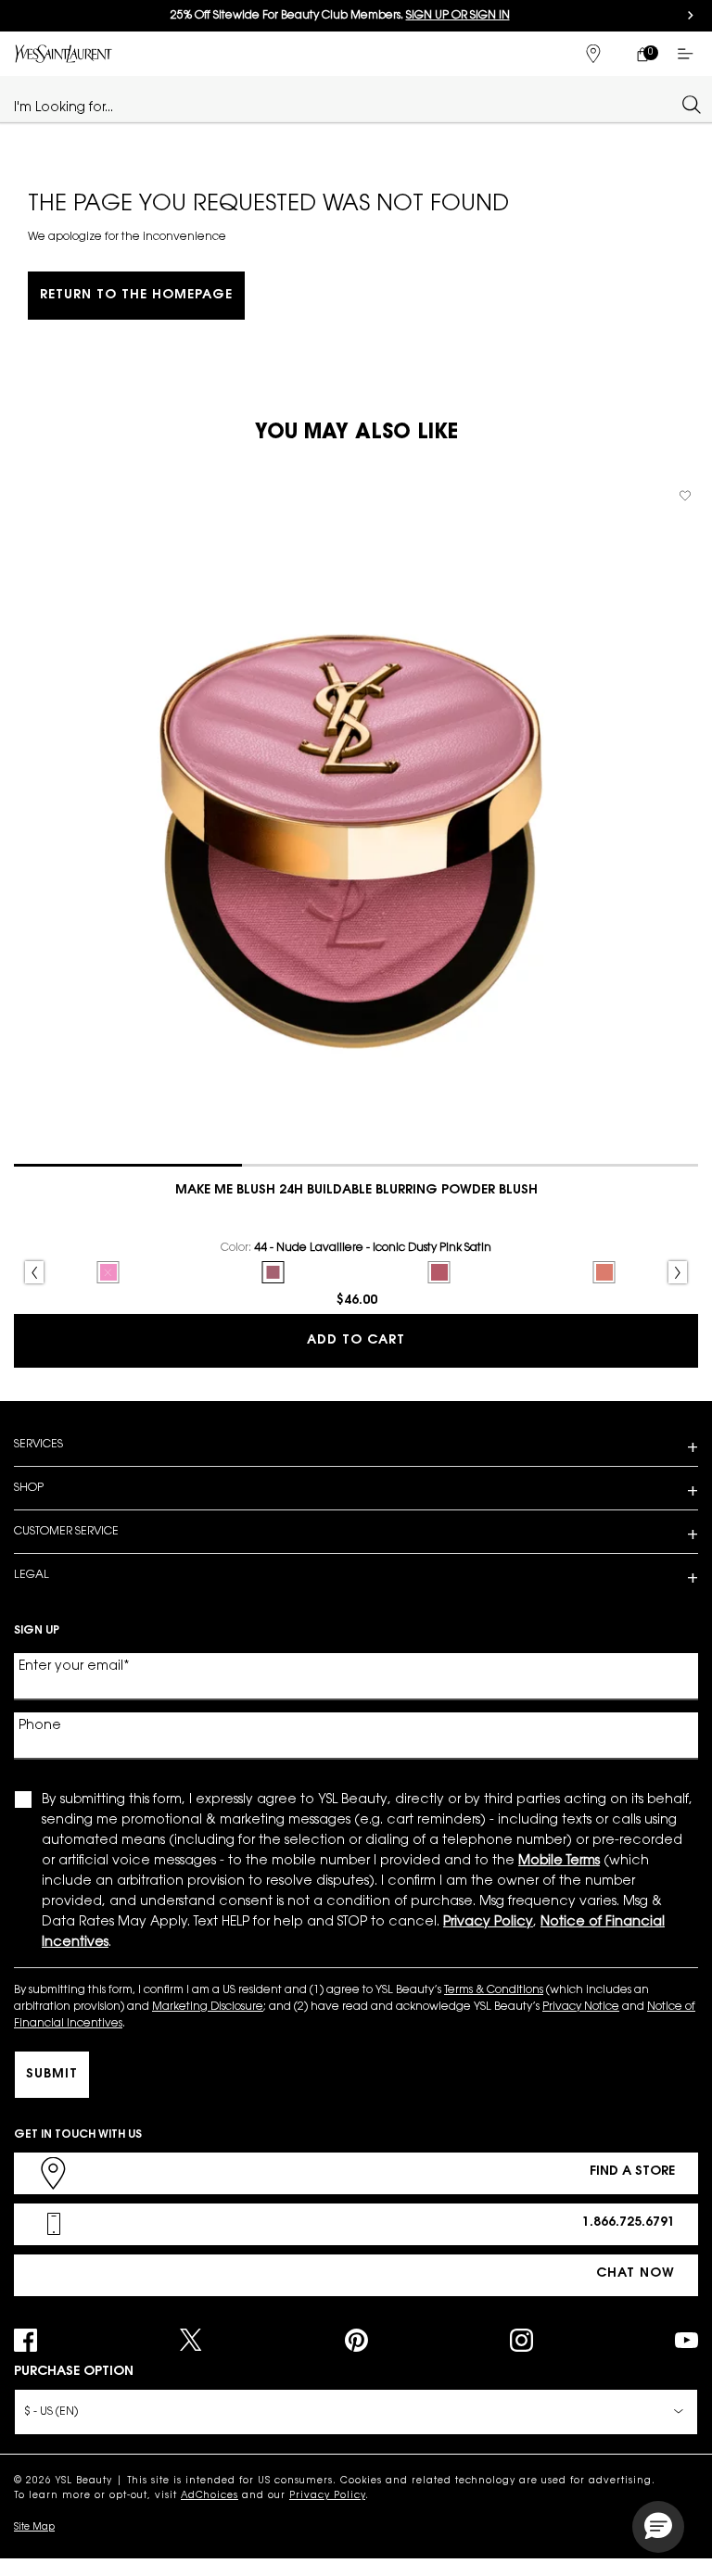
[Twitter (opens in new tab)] (191, 2340)
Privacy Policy (327, 2496)
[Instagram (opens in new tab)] (521, 2340)
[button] (658, 2527)
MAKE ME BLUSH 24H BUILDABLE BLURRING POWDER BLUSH (356, 1191)
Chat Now (636, 2274)
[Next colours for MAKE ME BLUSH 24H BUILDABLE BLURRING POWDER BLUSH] (678, 1272)
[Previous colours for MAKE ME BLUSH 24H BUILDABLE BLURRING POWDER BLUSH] (34, 1272)
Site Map (34, 2528)
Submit (52, 2075)
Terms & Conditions (494, 1990)
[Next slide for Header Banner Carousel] (691, 16)
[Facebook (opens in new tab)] (25, 2340)
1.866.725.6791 (629, 2223)
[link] (642, 54)
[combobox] (348, 104)
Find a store (632, 2172)
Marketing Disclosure (208, 2007)
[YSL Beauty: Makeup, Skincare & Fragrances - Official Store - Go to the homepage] (64, 53)
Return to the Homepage (136, 296)
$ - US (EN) (51, 2412)
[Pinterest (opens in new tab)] (356, 2340)
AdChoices (210, 2496)
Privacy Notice (581, 2007)
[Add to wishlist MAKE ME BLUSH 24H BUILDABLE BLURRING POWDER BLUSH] (685, 496)
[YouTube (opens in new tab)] (687, 2340)
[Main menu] (689, 54)
